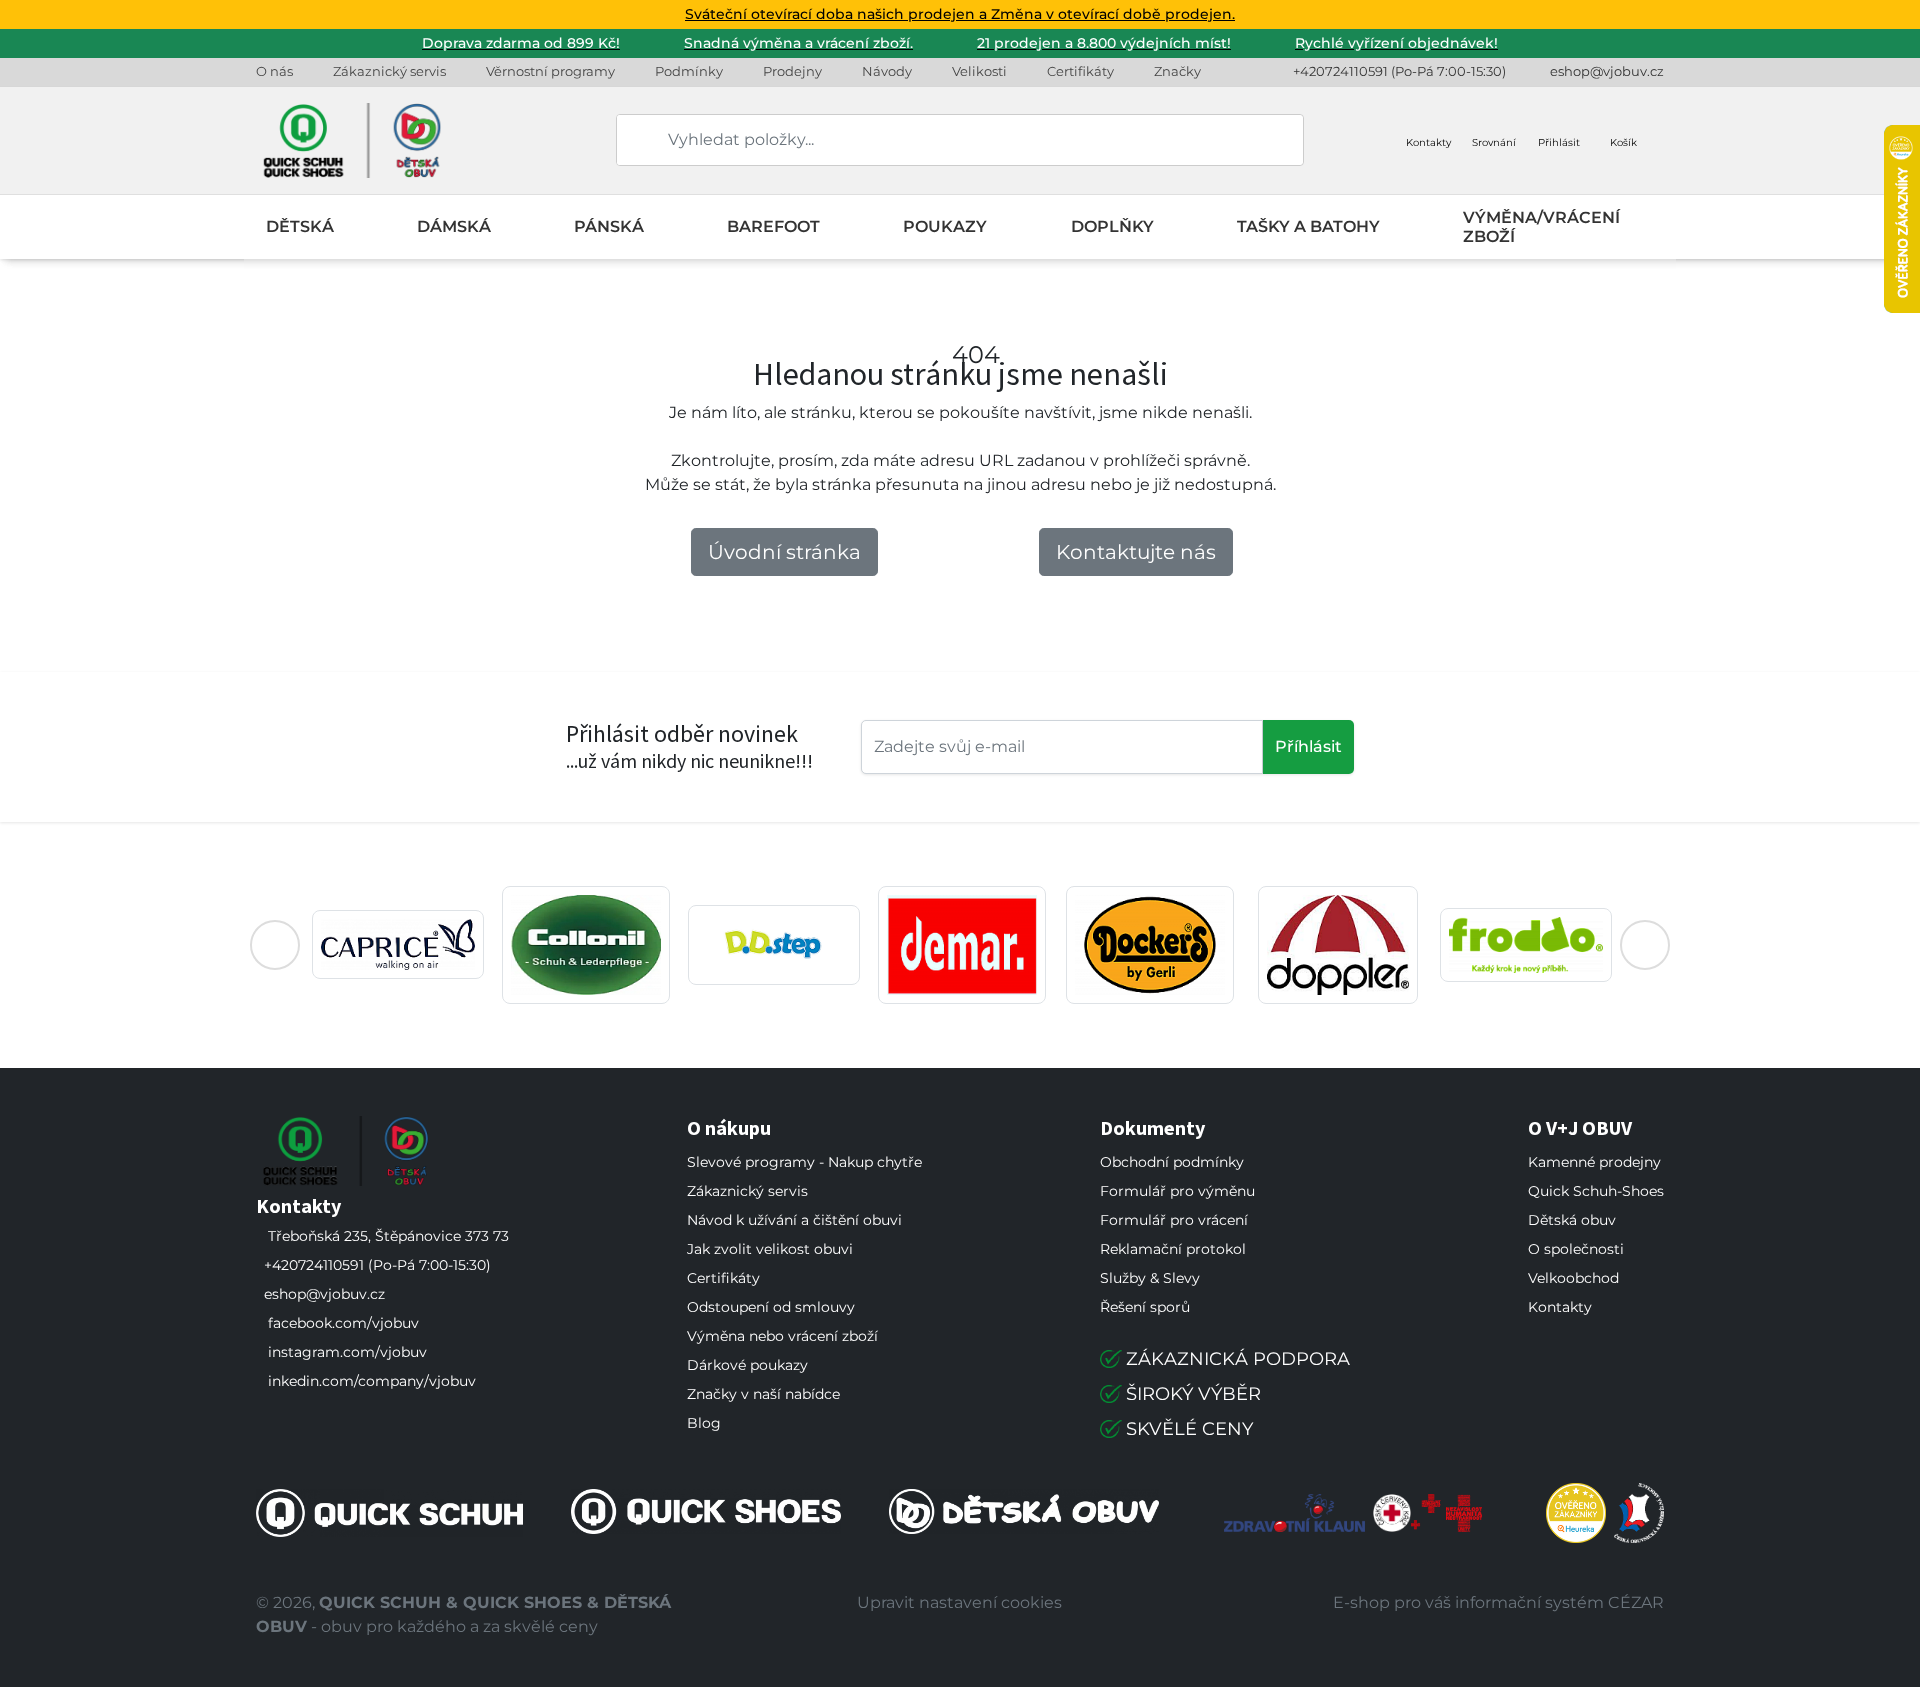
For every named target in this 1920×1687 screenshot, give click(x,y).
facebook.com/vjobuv (343, 1323)
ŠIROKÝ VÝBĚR (1193, 1394)
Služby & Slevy (1150, 1278)
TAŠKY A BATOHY (1308, 226)
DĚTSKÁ (300, 226)
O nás (274, 71)
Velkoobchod (1573, 1278)
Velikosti (979, 71)
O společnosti (1576, 1249)
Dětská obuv (1572, 1220)
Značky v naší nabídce (763, 1394)
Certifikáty (1080, 71)
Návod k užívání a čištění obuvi (794, 1220)
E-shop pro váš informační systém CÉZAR (1498, 1602)
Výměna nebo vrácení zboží (782, 1336)
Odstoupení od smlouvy (771, 1307)
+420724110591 (1340, 71)
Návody (887, 71)
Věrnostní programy (550, 71)
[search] (633, 140)
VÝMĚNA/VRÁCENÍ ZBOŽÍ (1541, 227)
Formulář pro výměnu (1177, 1191)
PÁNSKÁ (609, 226)
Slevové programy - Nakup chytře (804, 1162)
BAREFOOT (773, 226)
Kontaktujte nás (1136, 552)
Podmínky (689, 71)
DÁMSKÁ (454, 226)
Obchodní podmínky (1172, 1162)
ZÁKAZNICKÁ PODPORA (1238, 1359)
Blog (704, 1423)
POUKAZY (945, 226)
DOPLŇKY (1112, 226)
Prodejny (792, 71)
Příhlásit (1308, 746)
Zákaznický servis (389, 71)
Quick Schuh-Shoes (1596, 1191)
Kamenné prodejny (1594, 1162)
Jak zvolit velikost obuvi (770, 1249)
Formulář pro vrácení (1174, 1220)
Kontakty (1560, 1307)
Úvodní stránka (784, 552)
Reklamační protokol (1173, 1249)
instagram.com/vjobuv (347, 1352)
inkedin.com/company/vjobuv (372, 1381)
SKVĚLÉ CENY (1189, 1429)
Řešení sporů (1145, 1307)
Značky (1177, 71)
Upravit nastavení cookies (959, 1602)
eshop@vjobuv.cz (1607, 71)
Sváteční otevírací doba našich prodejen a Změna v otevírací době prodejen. (960, 14)
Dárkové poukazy (747, 1365)
